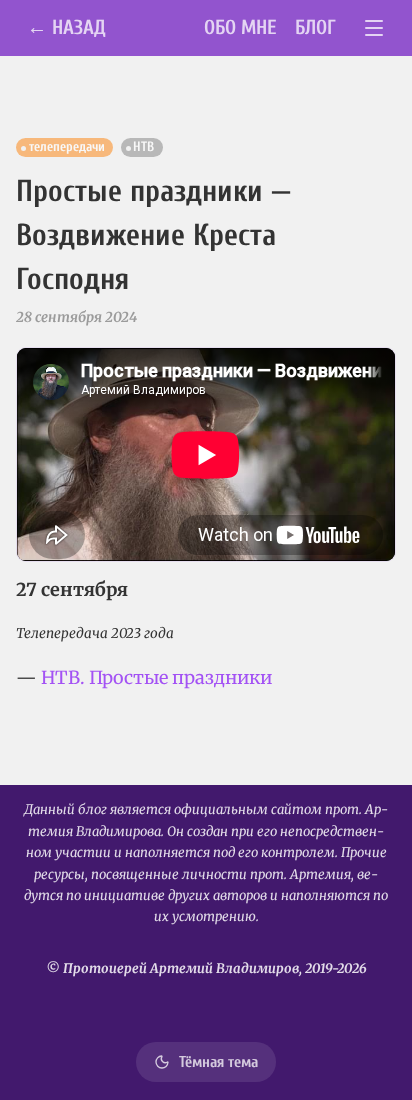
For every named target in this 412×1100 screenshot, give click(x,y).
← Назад (66, 27)
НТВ (143, 147)
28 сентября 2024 (76, 317)
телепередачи (67, 147)
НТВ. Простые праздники (156, 677)
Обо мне (240, 27)
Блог (315, 27)
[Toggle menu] (374, 28)
